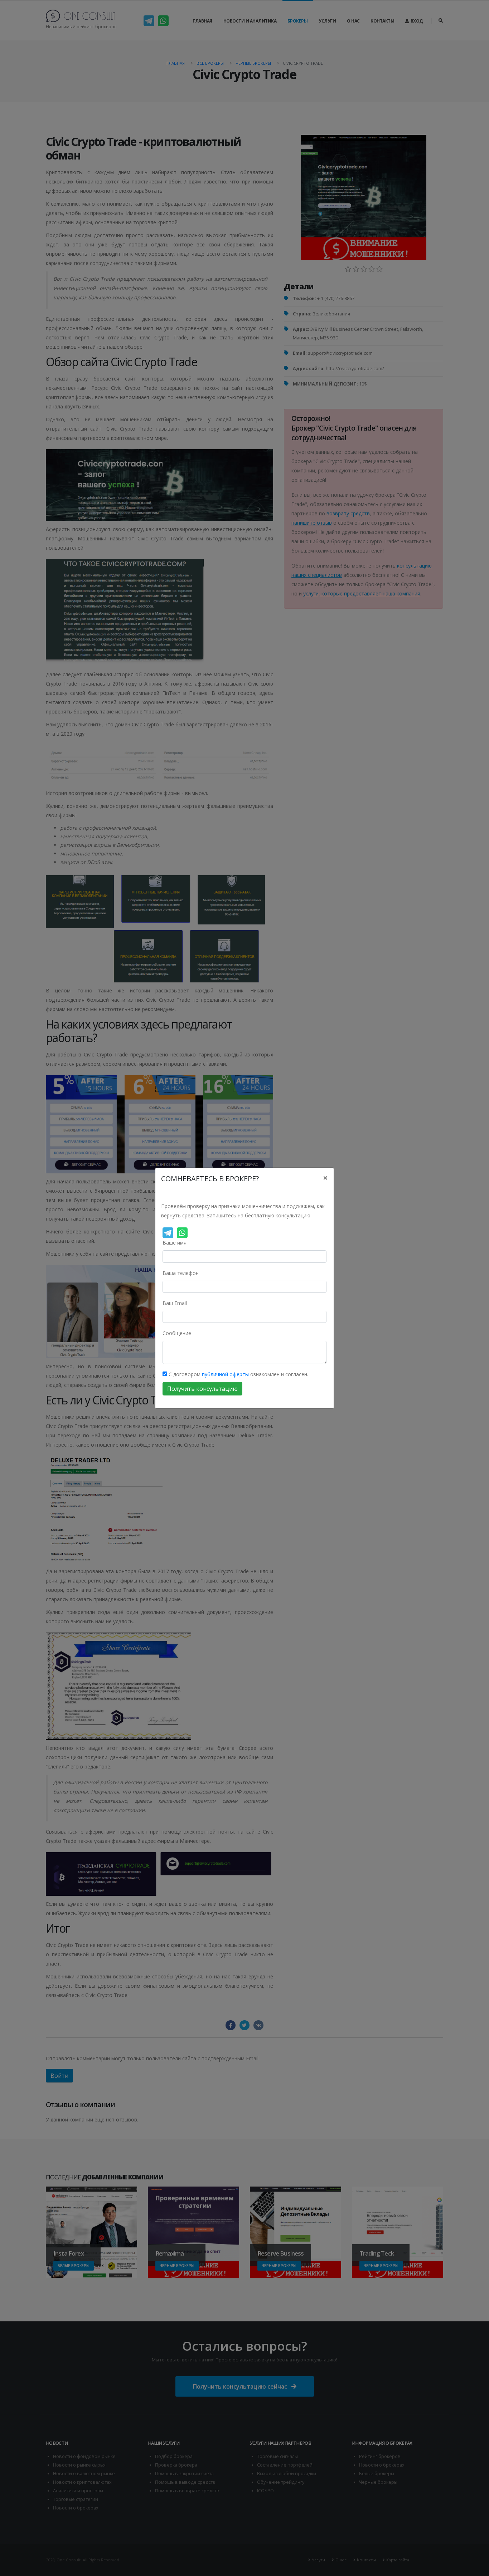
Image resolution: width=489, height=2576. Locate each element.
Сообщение (177, 1333)
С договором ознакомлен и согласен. (238, 1374)
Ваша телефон (181, 1273)
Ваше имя (175, 1243)
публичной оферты (225, 1374)
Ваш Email (175, 1303)
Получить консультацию (202, 1389)
